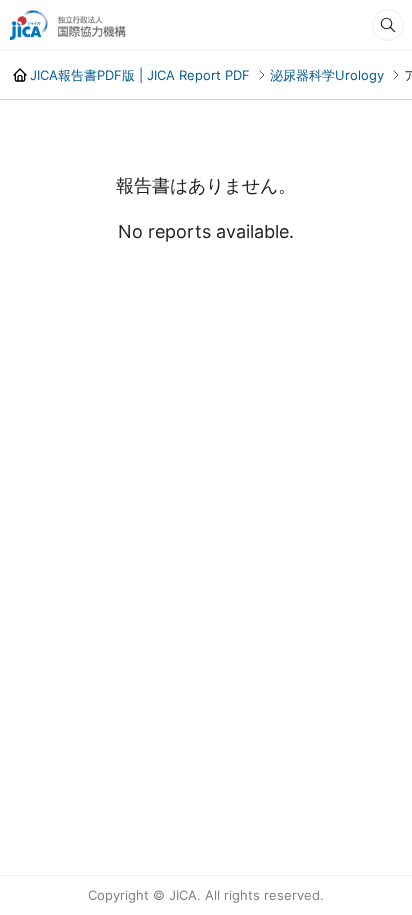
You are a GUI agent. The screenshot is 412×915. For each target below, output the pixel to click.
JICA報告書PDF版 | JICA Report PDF (140, 75)
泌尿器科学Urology (327, 75)
